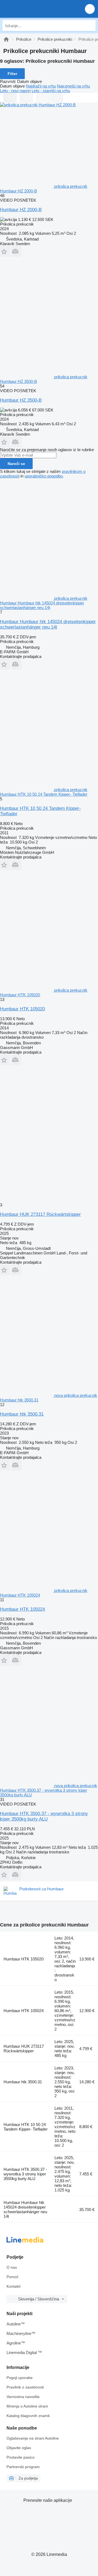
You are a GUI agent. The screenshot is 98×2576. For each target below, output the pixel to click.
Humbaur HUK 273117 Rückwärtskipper (40, 1214)
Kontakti (13, 2286)
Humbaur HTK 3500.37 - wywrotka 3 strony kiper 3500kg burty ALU (44, 1816)
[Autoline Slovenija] (35, 9)
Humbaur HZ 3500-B (21, 400)
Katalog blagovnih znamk (28, 2416)
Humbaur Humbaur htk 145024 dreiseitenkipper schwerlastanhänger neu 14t (48, 624)
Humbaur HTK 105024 (22, 1609)
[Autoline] (6, 39)
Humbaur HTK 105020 (22, 1009)
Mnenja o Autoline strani (27, 2406)
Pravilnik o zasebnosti (25, 2387)
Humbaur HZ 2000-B (21, 210)
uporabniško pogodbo (44, 476)
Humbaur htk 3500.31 (22, 1414)
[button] (90, 9)
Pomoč (13, 2277)
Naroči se (16, 464)
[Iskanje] (90, 26)
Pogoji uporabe (20, 2378)
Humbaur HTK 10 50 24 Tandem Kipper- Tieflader (26, 2127)
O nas (12, 2267)
